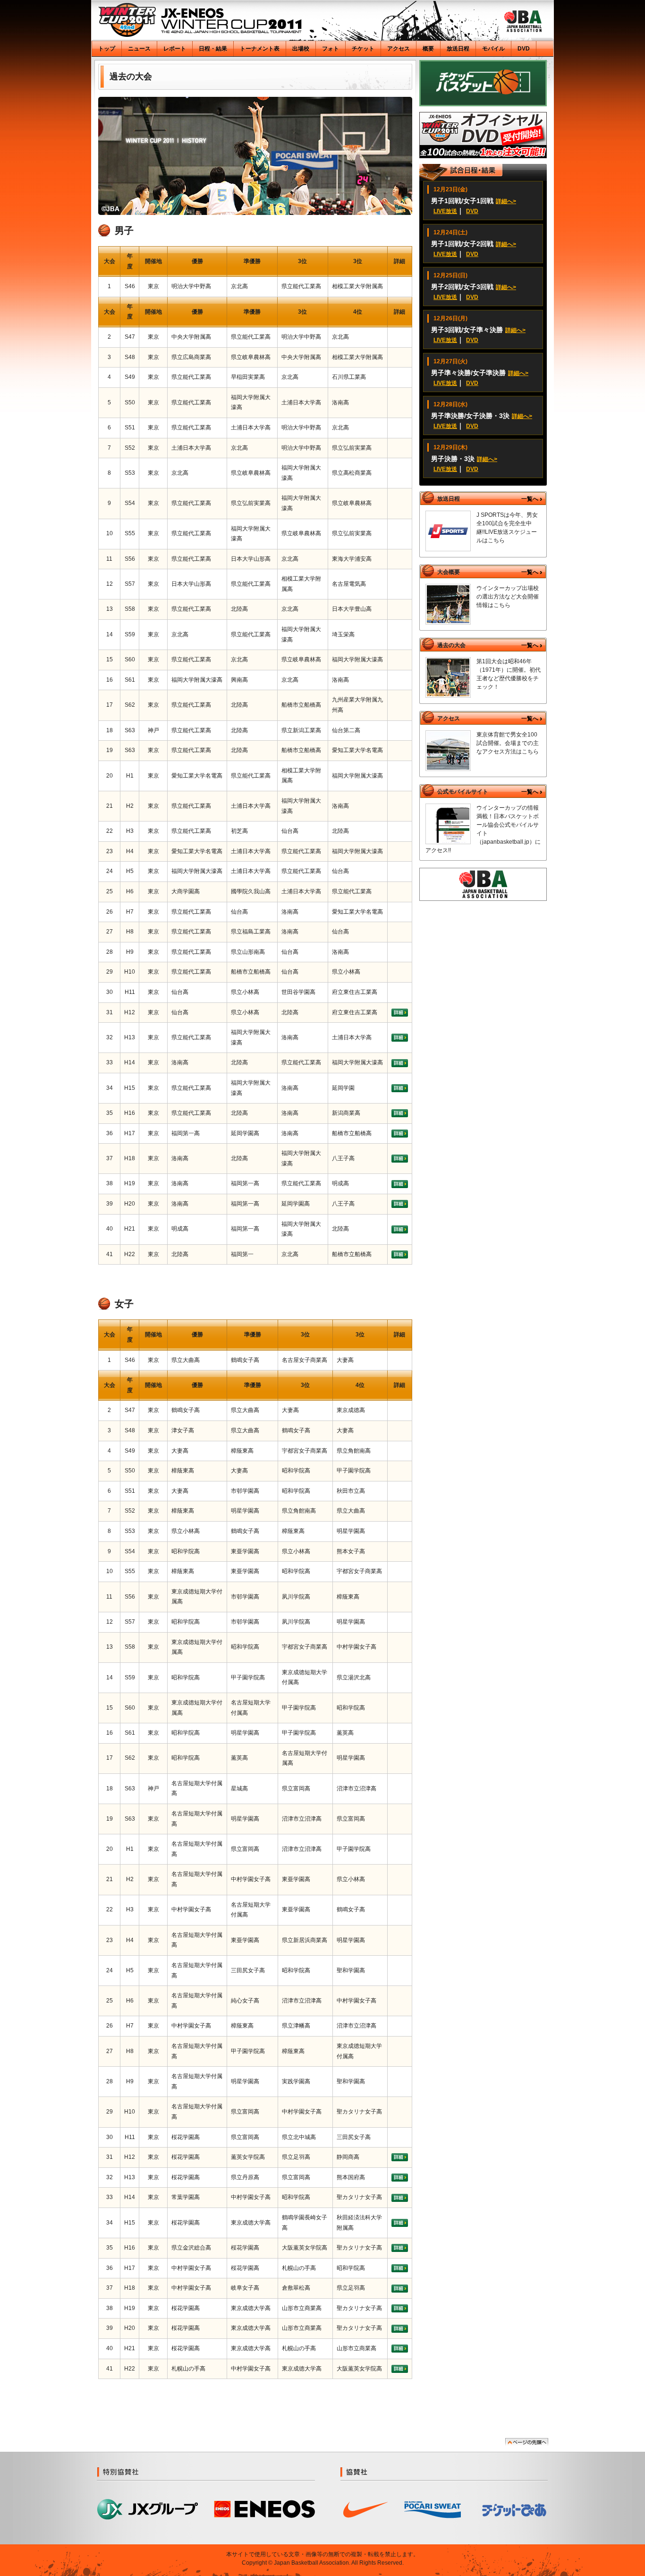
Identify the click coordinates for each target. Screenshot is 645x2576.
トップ (107, 49)
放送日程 (458, 49)
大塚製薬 (433, 2510)
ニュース (139, 49)
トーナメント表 (260, 49)
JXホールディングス (148, 2510)
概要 (428, 49)
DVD (524, 49)
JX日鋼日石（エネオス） (265, 2509)
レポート (175, 49)
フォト (331, 49)
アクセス (399, 49)
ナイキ (366, 2510)
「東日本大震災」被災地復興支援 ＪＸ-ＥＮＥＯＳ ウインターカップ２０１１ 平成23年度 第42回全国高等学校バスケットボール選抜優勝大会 (200, 20)
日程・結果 (213, 49)
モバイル (493, 49)
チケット (363, 49)
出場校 (301, 49)
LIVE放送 (445, 211)
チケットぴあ (515, 2510)
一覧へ (530, 499)
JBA (523, 21)
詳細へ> (506, 201)
